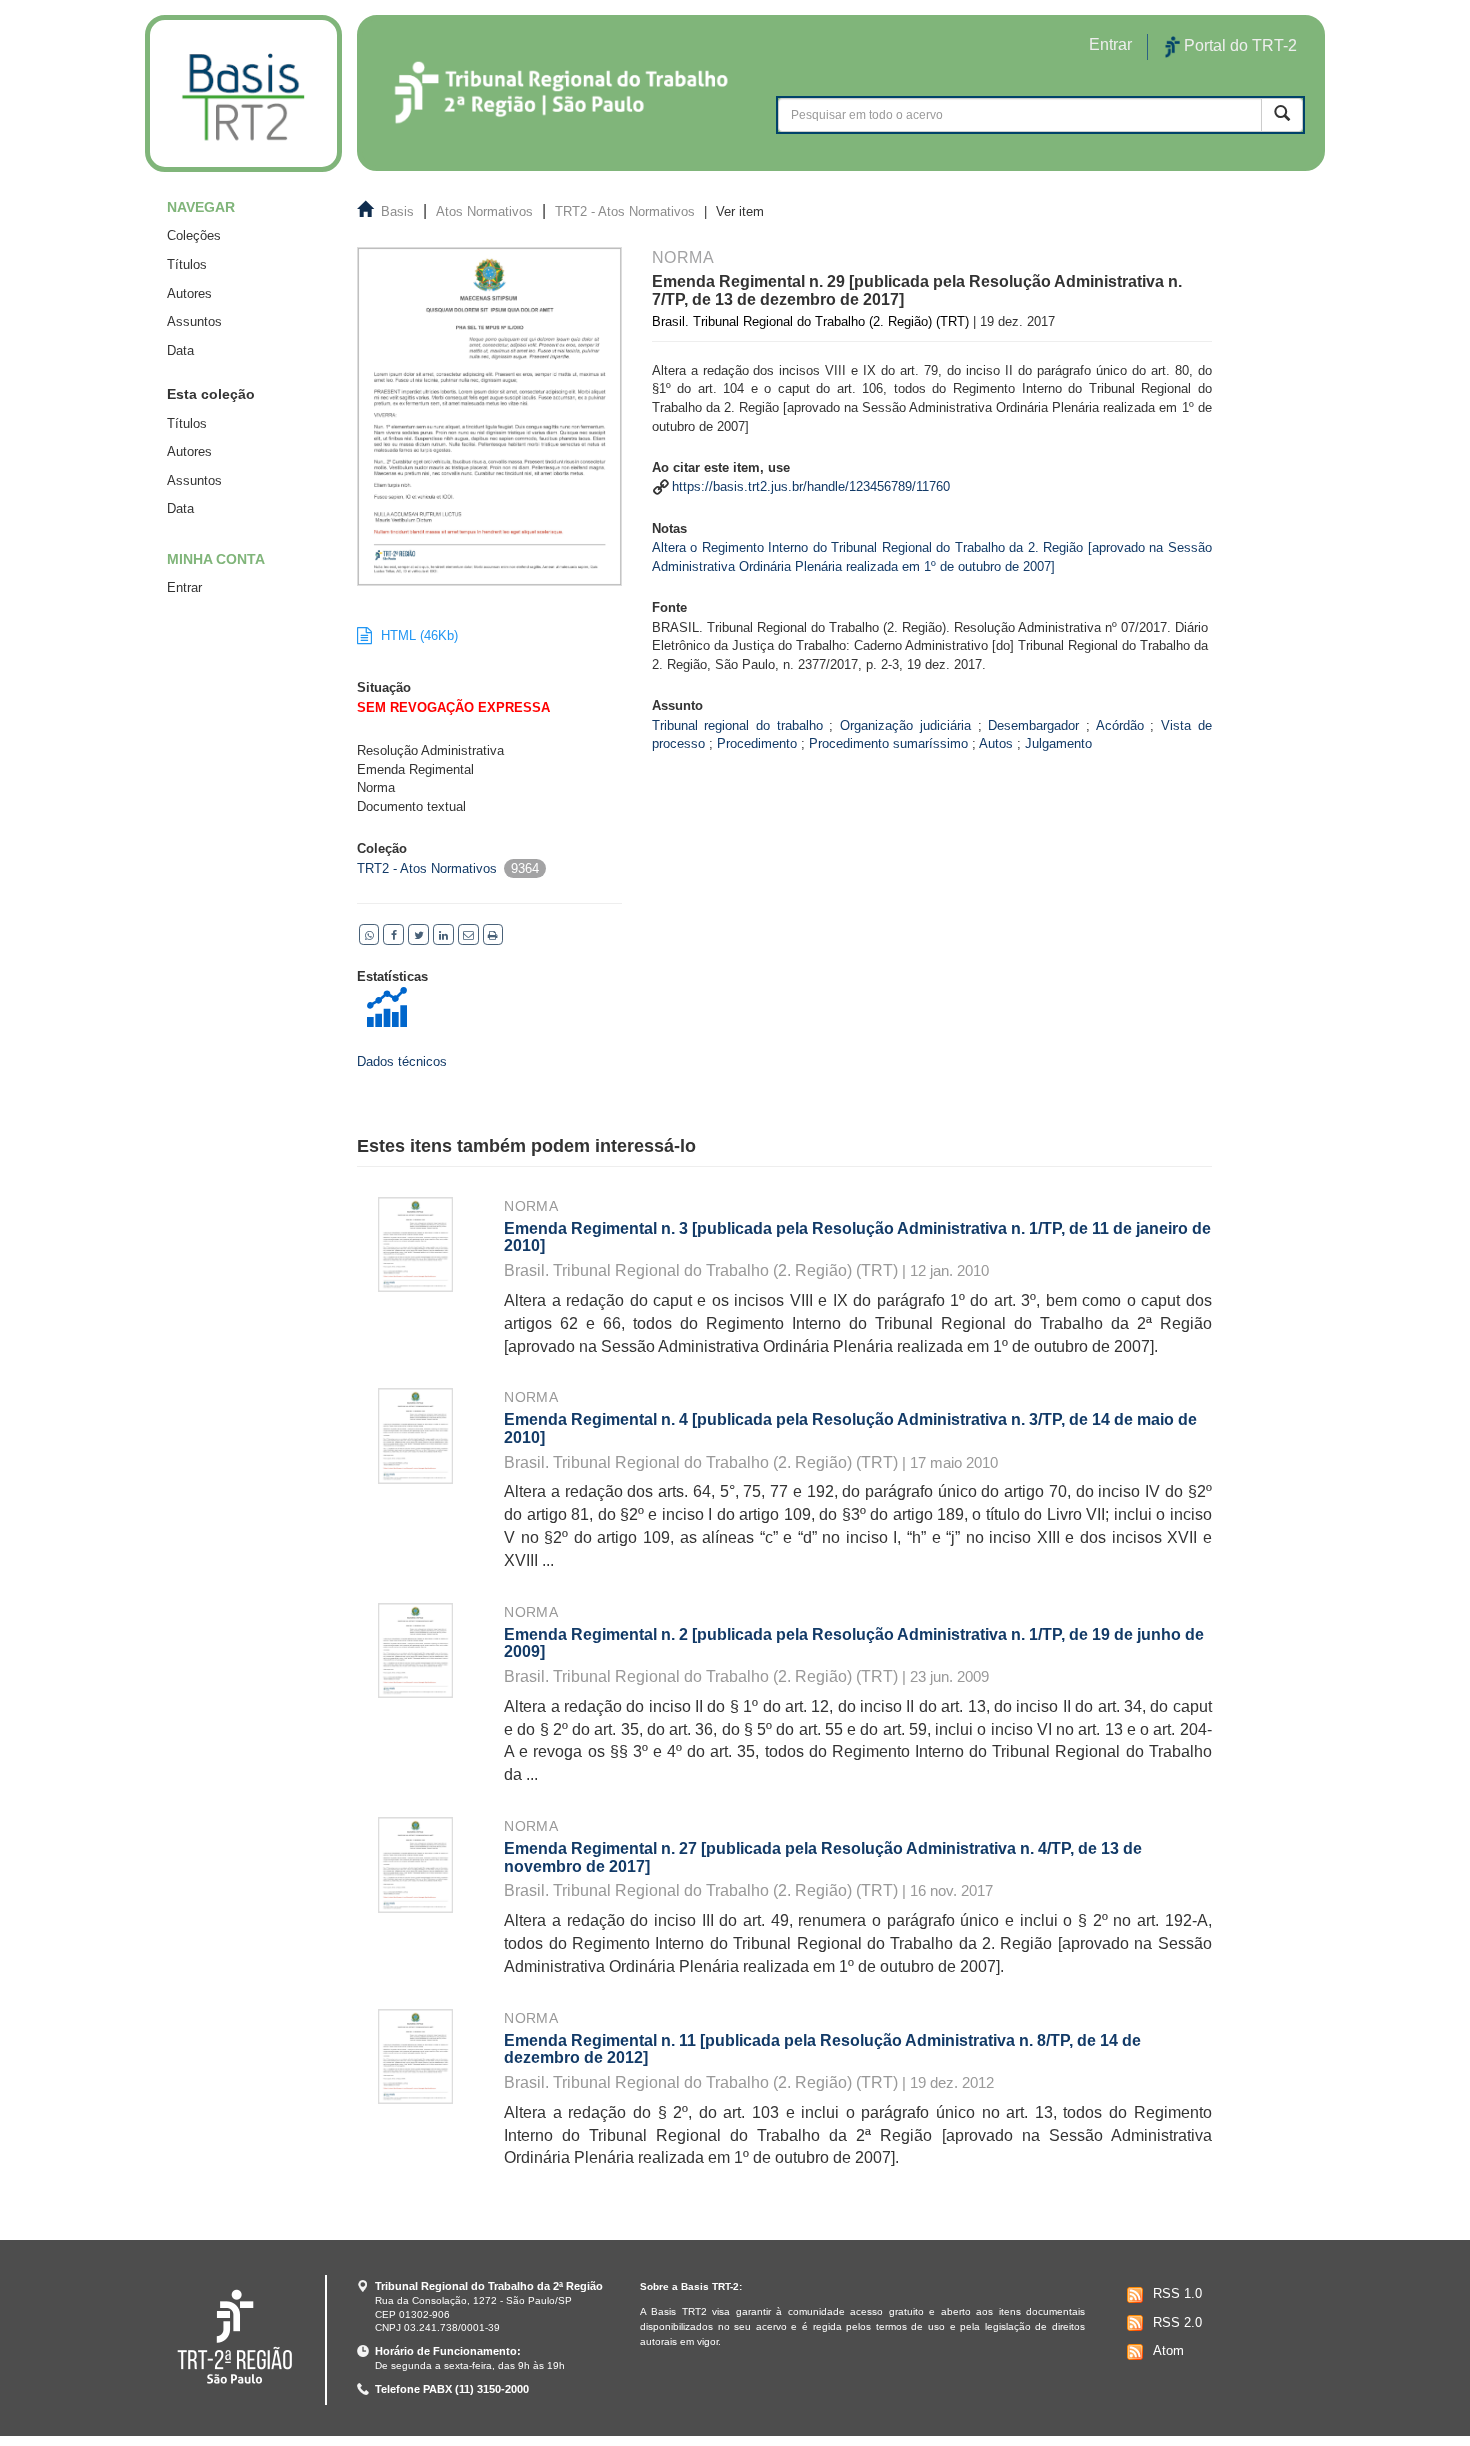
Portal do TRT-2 (1238, 45)
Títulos (187, 264)
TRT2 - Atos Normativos (625, 211)
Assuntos (194, 321)
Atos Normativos (484, 211)
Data (180, 350)
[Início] (243, 93)
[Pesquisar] (1282, 114)
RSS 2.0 (1177, 2322)
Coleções (194, 235)
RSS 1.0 (1177, 2293)
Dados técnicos (402, 1061)
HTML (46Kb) (417, 635)
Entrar (184, 587)
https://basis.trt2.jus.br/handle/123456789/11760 (811, 486)
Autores (189, 293)
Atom (1168, 2350)
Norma (531, 1206)
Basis (397, 211)
